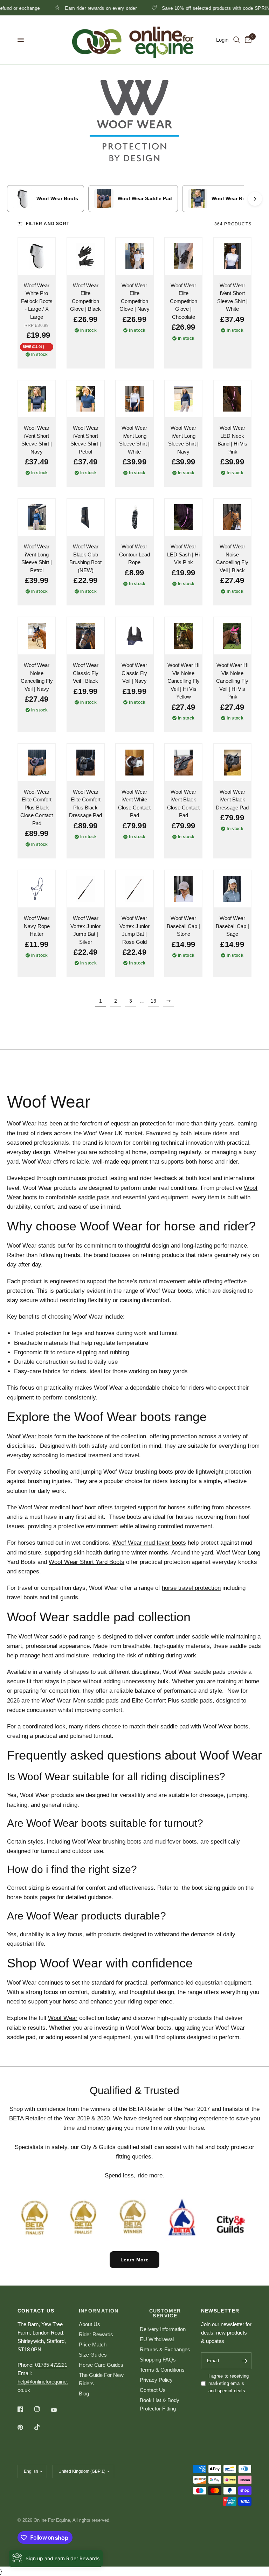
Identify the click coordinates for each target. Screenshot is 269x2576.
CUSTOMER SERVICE (165, 2313)
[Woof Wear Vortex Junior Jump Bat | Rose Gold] (134, 889)
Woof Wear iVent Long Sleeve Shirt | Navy (183, 440)
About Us (89, 2324)
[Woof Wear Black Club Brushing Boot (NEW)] (86, 517)
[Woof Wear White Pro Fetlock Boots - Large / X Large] (37, 256)
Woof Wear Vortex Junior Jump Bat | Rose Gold (134, 930)
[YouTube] (59, 2410)
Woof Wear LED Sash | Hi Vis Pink (183, 554)
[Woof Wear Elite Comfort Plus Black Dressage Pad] (86, 763)
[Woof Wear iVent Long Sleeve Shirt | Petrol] (37, 517)
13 (153, 1001)
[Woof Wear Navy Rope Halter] (37, 889)
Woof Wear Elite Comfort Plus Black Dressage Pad (85, 804)
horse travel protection (191, 1588)
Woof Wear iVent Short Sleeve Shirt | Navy (37, 440)
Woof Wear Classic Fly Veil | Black (86, 673)
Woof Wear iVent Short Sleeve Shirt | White (232, 297)
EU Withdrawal (157, 2339)
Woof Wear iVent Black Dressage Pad (232, 800)
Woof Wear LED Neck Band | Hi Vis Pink (232, 440)
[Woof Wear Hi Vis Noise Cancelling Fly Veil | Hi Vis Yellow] (184, 636)
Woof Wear (63, 2018)
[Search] (237, 40)
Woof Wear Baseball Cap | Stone (183, 926)
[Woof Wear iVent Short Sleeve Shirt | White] (232, 256)
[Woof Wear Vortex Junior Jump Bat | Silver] (86, 889)
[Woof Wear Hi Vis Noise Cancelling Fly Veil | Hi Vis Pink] (232, 636)
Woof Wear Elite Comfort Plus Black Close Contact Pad (37, 808)
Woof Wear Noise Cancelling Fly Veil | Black (232, 558)
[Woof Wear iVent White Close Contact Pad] (134, 763)
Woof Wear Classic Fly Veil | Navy (134, 673)
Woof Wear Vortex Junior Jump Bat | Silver (85, 930)
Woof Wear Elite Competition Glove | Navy (134, 297)
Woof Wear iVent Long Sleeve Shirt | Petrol (37, 558)
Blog (84, 2393)
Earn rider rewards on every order (72, 8)
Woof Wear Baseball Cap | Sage (232, 926)
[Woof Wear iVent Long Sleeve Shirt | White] (134, 399)
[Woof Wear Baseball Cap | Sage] (232, 889)
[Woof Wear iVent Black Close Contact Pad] (184, 763)
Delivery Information (163, 2329)
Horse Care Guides (101, 2365)
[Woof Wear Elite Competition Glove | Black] (86, 256)
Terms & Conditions (162, 2370)
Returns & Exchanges (165, 2349)
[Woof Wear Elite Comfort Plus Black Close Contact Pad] (37, 763)
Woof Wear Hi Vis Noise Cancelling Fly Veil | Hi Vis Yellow (184, 681)
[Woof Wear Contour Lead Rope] (134, 517)
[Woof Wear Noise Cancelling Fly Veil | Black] (232, 517)
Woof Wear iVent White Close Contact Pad (134, 804)
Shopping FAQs (158, 2360)
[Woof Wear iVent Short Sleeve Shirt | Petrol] (86, 399)
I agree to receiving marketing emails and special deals (229, 2383)
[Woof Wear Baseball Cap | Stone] (184, 889)
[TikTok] (42, 2427)
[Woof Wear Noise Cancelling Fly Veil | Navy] (37, 636)
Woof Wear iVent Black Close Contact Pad (183, 804)
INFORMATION (99, 2311)
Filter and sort (48, 224)
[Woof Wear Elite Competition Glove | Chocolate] (184, 256)
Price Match (93, 2345)
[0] (247, 40)
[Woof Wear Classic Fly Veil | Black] (86, 636)
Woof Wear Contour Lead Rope (134, 554)
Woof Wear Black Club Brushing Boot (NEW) (85, 558)
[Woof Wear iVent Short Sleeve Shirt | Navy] (37, 399)
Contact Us (153, 2390)
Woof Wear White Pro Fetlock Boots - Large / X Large (37, 301)
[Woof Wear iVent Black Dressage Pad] (232, 763)
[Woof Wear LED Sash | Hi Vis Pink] (184, 517)
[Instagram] (42, 2409)
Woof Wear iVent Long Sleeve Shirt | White (134, 440)
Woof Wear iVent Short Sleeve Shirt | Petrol (86, 440)
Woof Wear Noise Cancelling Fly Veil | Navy (37, 677)
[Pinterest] (25, 2427)
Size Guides (93, 2355)
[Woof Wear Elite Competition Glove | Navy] (134, 256)
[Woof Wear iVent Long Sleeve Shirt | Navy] (184, 399)
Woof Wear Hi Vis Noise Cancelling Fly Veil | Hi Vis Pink (232, 681)
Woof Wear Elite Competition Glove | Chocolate (184, 301)
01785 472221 (51, 2365)
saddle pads (94, 1197)
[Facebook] (25, 2409)
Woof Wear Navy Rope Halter (37, 926)
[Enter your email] (244, 2361)
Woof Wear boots (30, 1436)
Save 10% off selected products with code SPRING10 (191, 8)
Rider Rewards (96, 2334)
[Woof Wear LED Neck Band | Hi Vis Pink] (232, 399)
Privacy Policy (156, 2380)
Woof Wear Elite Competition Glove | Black (85, 297)
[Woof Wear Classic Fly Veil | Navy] (134, 636)
